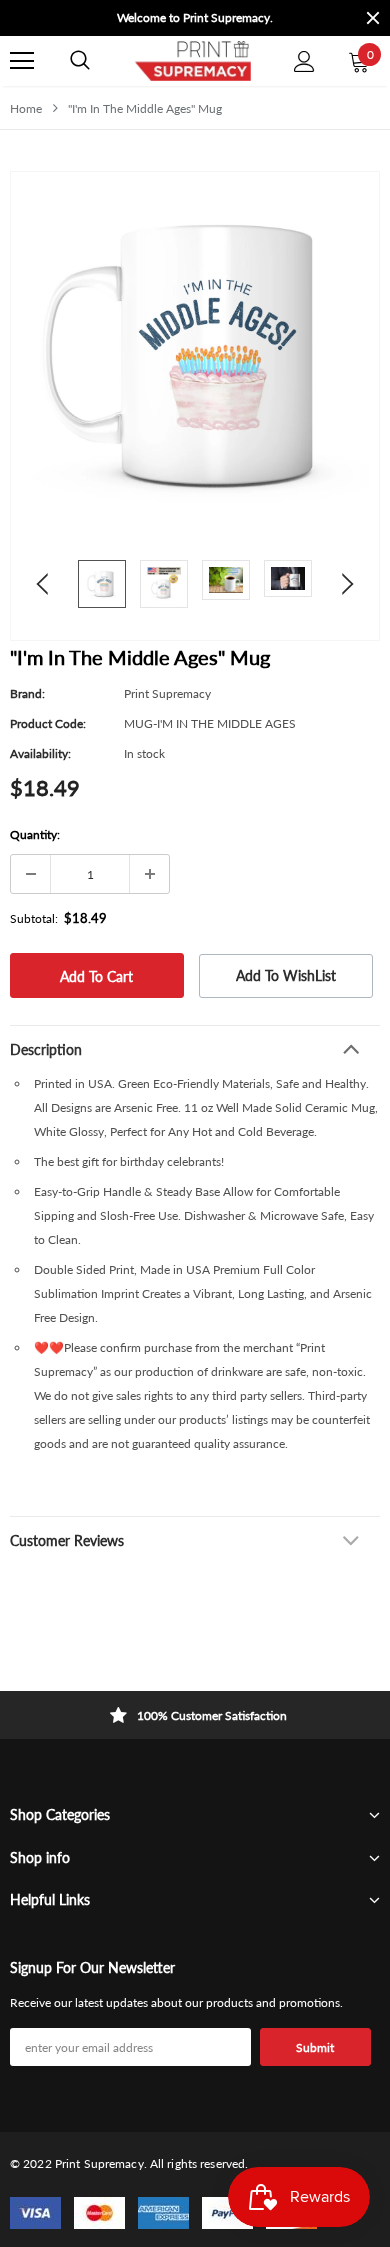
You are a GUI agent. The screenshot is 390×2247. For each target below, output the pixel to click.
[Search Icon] (80, 61)
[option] (195, 18)
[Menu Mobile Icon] (22, 61)
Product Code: (48, 723)
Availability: (40, 753)
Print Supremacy (167, 693)
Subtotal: (34, 918)
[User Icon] (304, 61)
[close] (373, 18)
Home (26, 108)
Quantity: (35, 834)
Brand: (27, 693)
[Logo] (192, 61)
